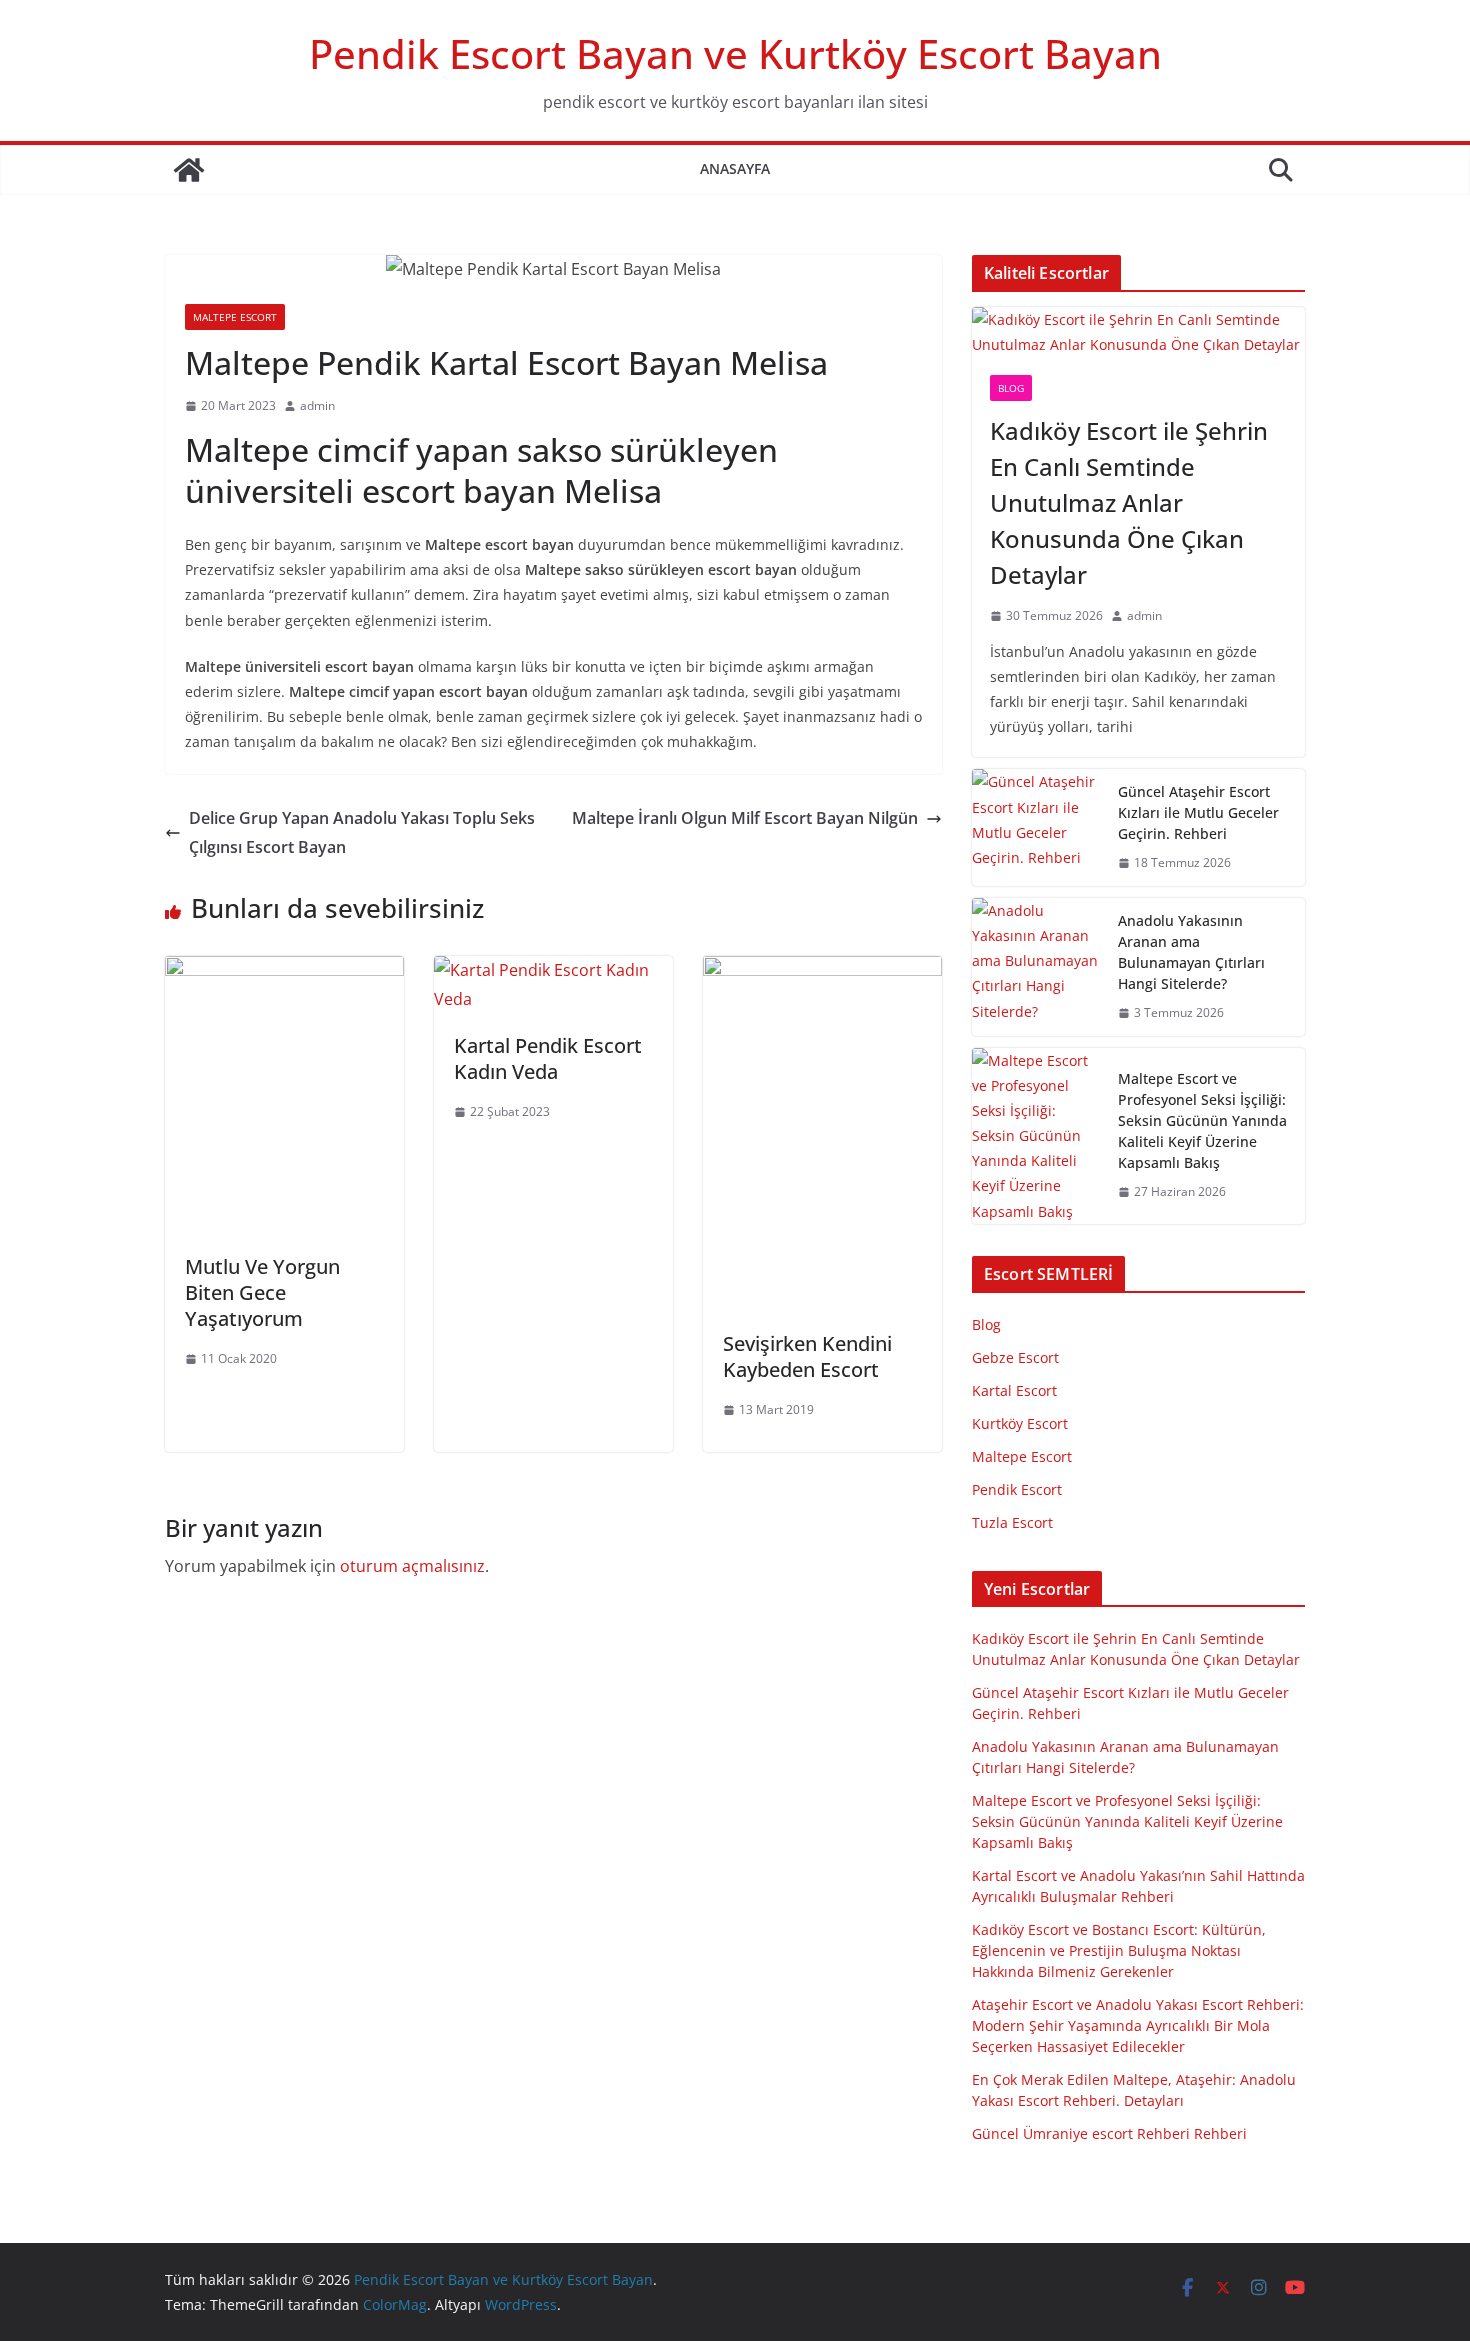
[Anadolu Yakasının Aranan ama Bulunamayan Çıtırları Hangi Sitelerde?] (1037, 967)
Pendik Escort (1017, 1489)
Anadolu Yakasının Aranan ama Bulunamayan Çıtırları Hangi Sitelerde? (1191, 952)
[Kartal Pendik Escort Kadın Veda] (553, 970)
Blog (1011, 388)
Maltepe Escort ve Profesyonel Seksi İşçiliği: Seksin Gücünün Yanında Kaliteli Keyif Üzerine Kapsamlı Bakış (1202, 1120)
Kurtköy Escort (1020, 1423)
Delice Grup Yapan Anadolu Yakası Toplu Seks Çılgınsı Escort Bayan (362, 832)
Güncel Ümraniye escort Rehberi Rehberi (1109, 2133)
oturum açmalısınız (412, 1566)
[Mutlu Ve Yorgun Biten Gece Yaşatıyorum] (284, 970)
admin (317, 405)
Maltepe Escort (235, 317)
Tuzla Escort (1012, 1522)
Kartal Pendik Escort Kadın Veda (548, 1058)
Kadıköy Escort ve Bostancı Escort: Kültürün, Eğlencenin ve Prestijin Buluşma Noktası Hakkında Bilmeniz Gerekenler (1119, 1950)
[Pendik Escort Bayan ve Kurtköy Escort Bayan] (189, 170)
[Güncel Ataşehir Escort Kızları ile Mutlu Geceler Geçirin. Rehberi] (1037, 827)
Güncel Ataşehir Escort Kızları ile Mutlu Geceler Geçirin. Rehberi (1198, 812)
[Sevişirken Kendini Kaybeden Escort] (822, 970)
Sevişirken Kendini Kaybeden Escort (807, 1356)
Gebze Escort (1015, 1357)
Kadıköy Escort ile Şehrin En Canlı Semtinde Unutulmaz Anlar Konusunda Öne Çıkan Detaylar (1129, 502)
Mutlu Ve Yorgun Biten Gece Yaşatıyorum (262, 1292)
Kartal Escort (1014, 1390)
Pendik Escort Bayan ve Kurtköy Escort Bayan (735, 53)
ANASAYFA (735, 168)
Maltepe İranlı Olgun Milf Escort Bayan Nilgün (745, 818)
